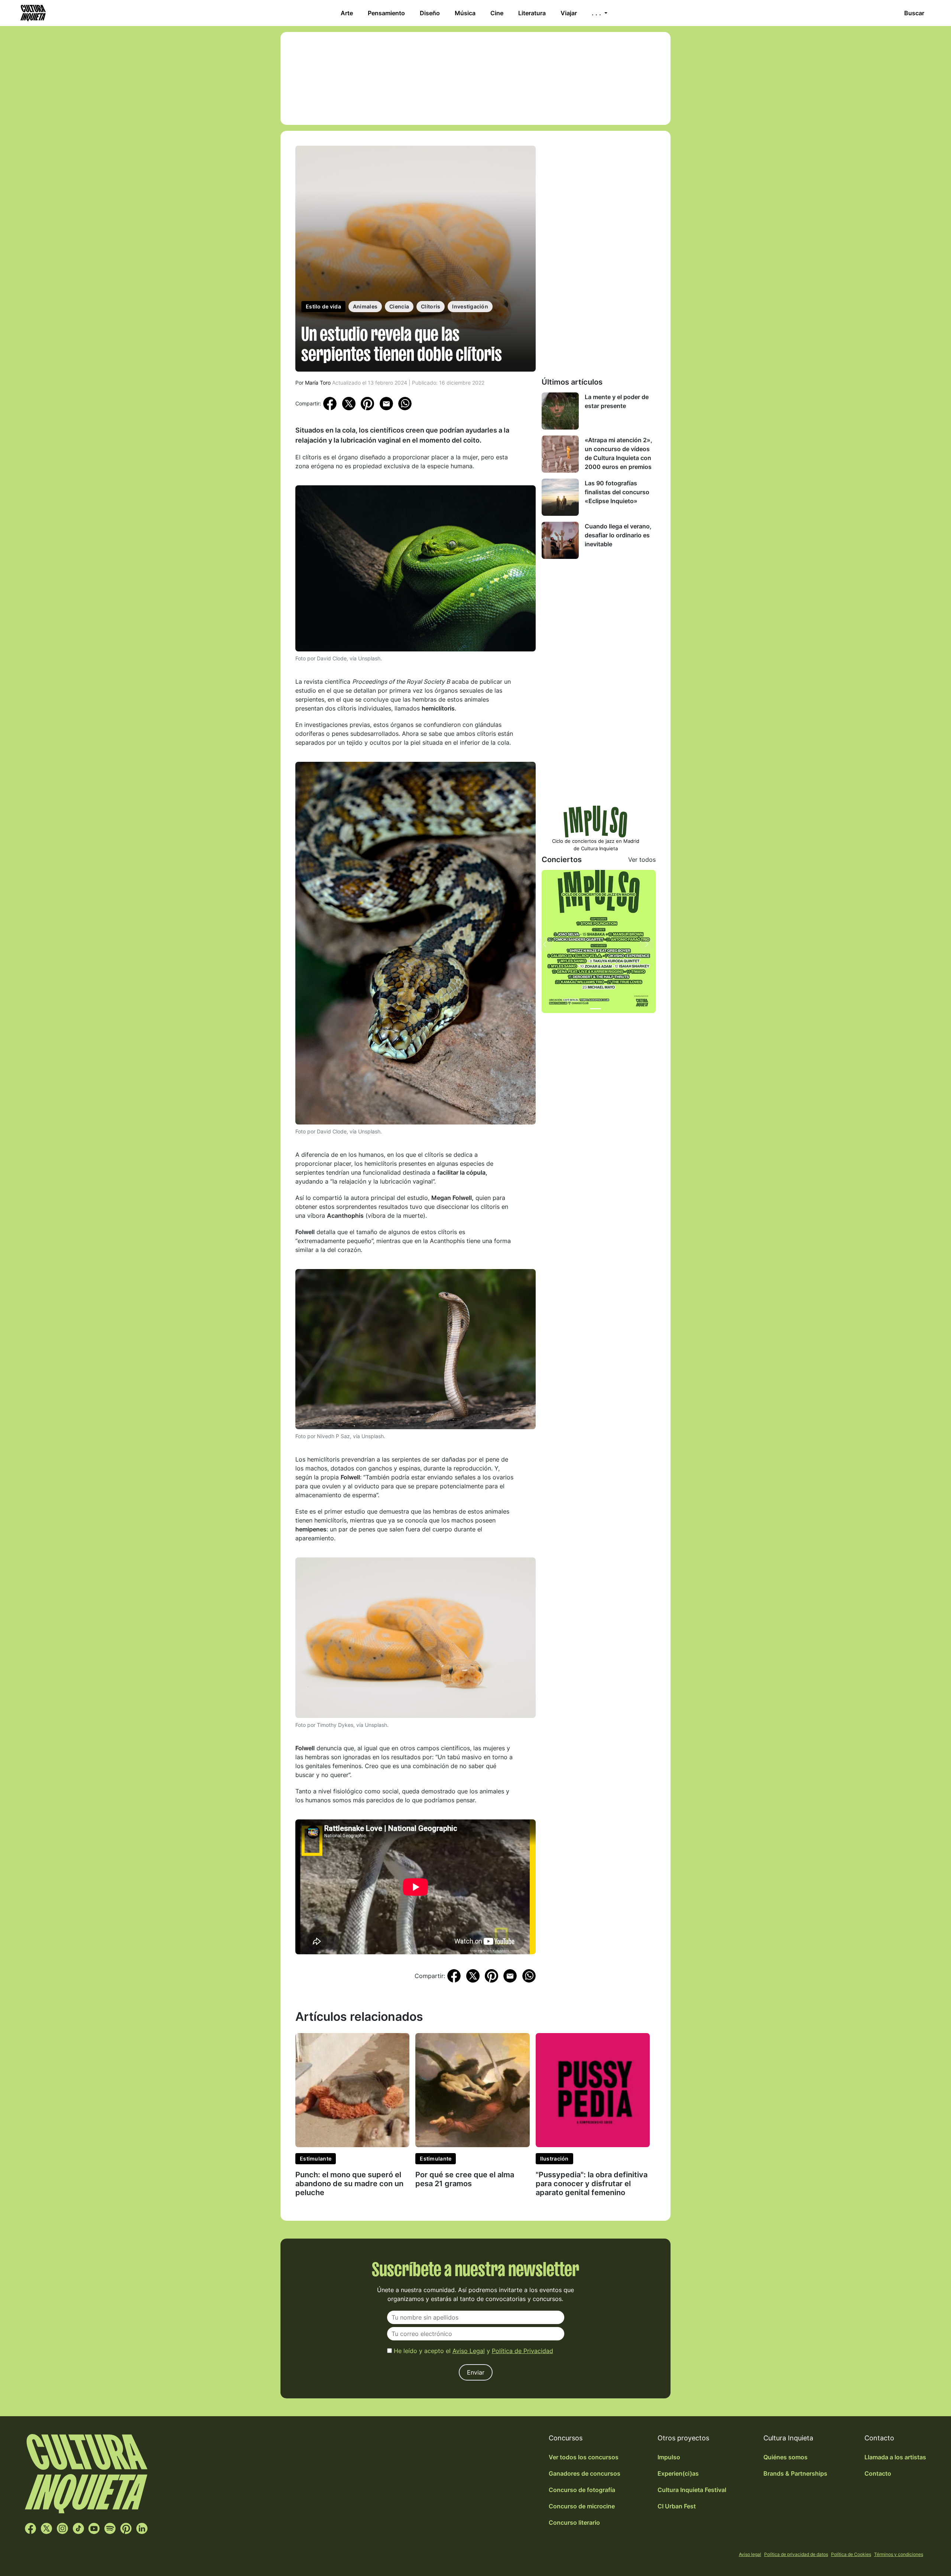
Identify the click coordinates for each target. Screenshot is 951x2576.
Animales (365, 306)
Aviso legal (750, 2554)
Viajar (569, 13)
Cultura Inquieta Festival (692, 2490)
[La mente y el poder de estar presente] (560, 411)
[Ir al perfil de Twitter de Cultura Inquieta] (46, 2528)
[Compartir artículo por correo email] (386, 403)
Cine (497, 13)
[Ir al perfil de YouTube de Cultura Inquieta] (94, 2528)
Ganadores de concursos (585, 2473)
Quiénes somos (786, 2457)
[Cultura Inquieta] (32, 13)
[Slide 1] (595, 1009)
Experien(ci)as (678, 2473)
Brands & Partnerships (795, 2473)
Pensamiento (386, 13)
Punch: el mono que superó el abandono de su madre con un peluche (349, 2184)
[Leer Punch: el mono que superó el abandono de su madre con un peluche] (352, 2090)
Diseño (430, 13)
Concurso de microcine (582, 2506)
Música (465, 13)
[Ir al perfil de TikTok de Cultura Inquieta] (78, 2528)
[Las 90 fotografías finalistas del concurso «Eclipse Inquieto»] (560, 497)
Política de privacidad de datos (796, 2554)
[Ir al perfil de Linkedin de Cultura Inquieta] (142, 2528)
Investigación (470, 306)
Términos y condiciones (899, 2554)
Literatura (532, 13)
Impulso (669, 2457)
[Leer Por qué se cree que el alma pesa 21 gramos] (472, 2090)
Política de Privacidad (522, 2351)
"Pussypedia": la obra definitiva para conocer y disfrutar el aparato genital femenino (592, 2184)
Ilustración (554, 2158)
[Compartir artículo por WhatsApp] (405, 403)
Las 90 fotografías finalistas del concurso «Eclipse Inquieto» (617, 492)
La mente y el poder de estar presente (617, 401)
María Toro (318, 383)
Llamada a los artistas (895, 2457)
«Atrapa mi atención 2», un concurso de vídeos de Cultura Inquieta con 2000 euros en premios (619, 453)
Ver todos (642, 860)
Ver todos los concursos (584, 2457)
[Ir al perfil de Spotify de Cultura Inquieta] (110, 2528)
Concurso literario (574, 2522)
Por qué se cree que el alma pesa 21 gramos (465, 2179)
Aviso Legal (469, 2351)
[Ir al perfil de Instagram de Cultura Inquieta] (62, 2528)
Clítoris (431, 306)
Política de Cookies (851, 2554)
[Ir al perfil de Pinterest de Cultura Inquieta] (126, 2528)
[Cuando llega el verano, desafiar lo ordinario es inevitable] (560, 540)
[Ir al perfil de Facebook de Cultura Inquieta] (30, 2528)
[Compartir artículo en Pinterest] (367, 404)
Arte (347, 13)
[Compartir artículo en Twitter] (349, 403)
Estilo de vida (323, 306)
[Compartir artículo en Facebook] (330, 403)
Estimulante (316, 2158)
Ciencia (399, 306)
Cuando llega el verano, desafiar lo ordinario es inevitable (618, 535)
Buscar (914, 13)
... (597, 13)
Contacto (878, 2473)
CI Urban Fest (677, 2506)
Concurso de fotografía (582, 2490)
